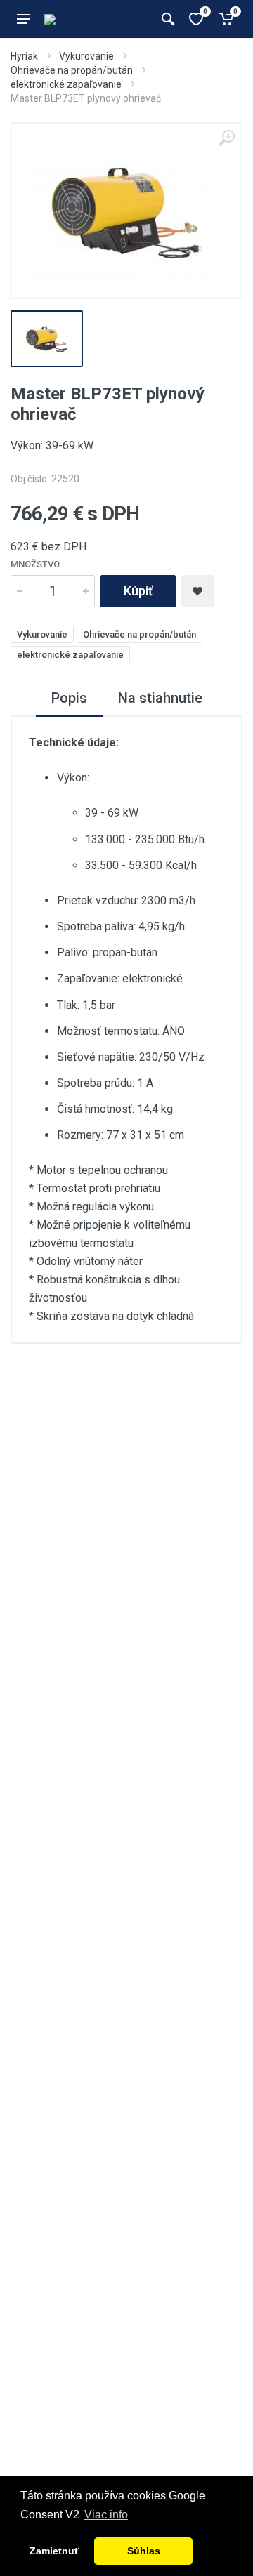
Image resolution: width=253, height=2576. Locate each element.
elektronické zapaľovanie (66, 84)
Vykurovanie (86, 56)
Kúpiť (138, 591)
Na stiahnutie (160, 698)
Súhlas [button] (144, 2551)
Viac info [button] (106, 2515)
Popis (69, 698)
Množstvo (35, 564)
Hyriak (24, 56)
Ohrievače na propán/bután (72, 70)
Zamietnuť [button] (54, 2551)
